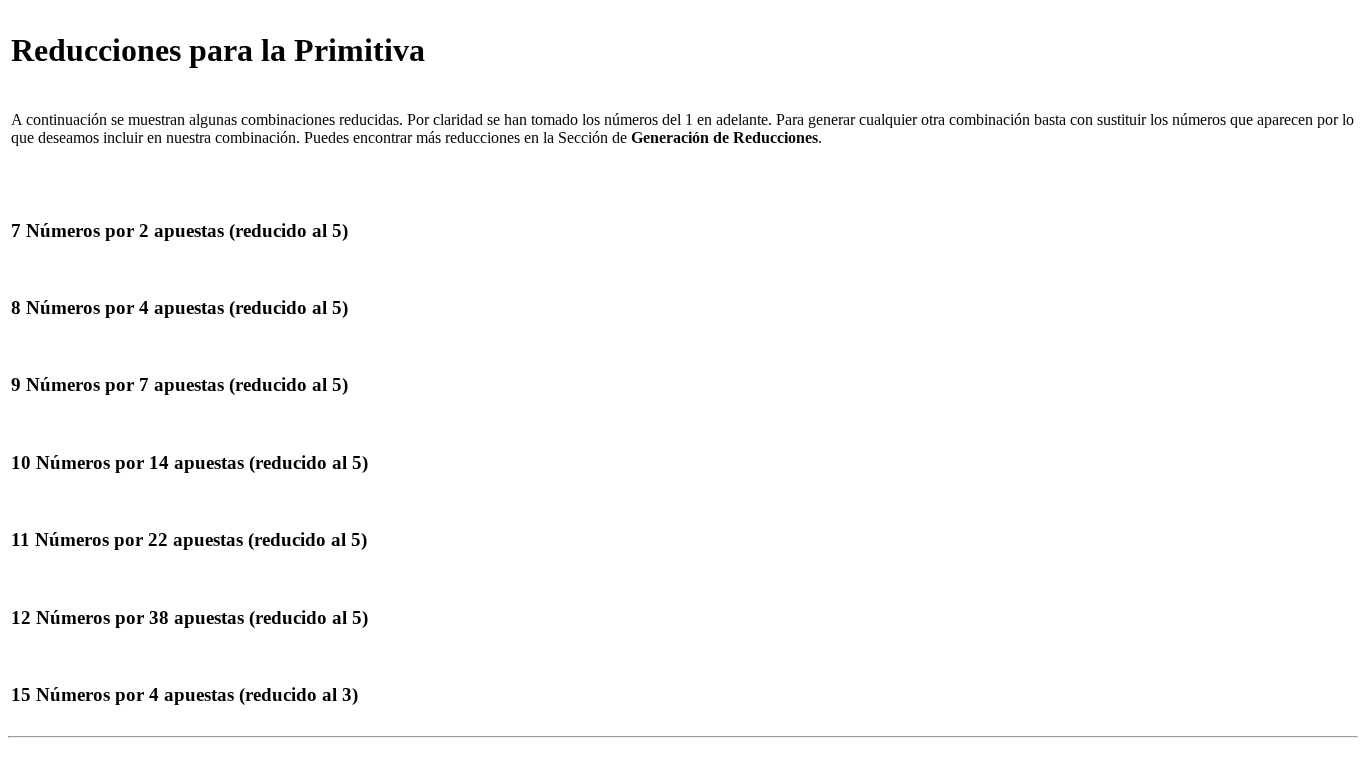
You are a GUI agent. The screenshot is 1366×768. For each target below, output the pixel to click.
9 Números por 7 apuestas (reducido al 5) (179, 384)
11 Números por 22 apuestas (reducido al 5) (189, 539)
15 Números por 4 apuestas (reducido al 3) (184, 694)
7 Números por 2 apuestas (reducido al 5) (179, 230)
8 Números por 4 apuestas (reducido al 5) (179, 307)
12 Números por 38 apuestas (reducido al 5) (189, 617)
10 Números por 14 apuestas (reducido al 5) (189, 462)
